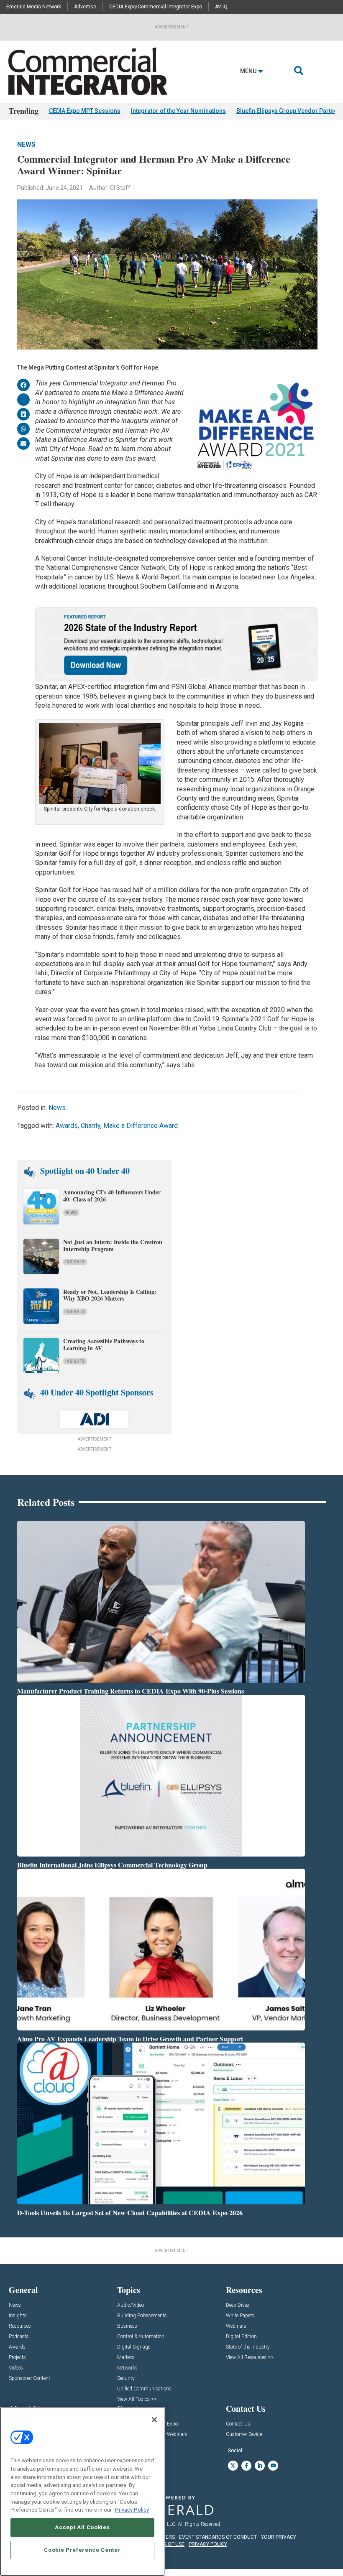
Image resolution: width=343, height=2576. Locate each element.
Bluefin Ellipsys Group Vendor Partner (288, 111)
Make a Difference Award (141, 1126)
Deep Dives (238, 2305)
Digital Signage (134, 2347)
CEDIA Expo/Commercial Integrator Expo (156, 7)
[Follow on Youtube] (273, 2466)
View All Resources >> (250, 2358)
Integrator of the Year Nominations (178, 111)
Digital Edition (241, 2337)
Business (127, 2326)
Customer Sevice (244, 2434)
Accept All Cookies (82, 2527)
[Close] (154, 2420)
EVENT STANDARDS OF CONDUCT (218, 2537)
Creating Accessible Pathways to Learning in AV (104, 1344)
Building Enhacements (142, 2316)
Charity (91, 1126)
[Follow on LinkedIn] (260, 2466)
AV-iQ (221, 7)
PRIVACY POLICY (208, 2544)
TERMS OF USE (167, 2544)
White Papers (240, 2316)
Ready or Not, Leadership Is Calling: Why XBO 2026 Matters (110, 1295)
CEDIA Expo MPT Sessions (85, 111)
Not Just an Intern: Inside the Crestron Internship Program (113, 1245)
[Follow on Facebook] (246, 2466)
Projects (17, 2358)
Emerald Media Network (34, 7)
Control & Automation (141, 2337)
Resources (20, 2326)
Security (126, 2378)
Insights (75, 1262)
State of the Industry (248, 2347)
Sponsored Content (29, 2378)
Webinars (236, 2326)
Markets (126, 2358)
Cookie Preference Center (82, 2550)
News (26, 144)
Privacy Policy (132, 2510)
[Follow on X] (233, 2466)
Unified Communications (144, 2389)
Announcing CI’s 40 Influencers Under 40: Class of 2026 (112, 1196)
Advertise (85, 7)
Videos (16, 2368)
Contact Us (238, 2424)
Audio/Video (131, 2305)
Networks (127, 2368)
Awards (67, 1126)
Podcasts (19, 2337)
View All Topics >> (137, 2399)
